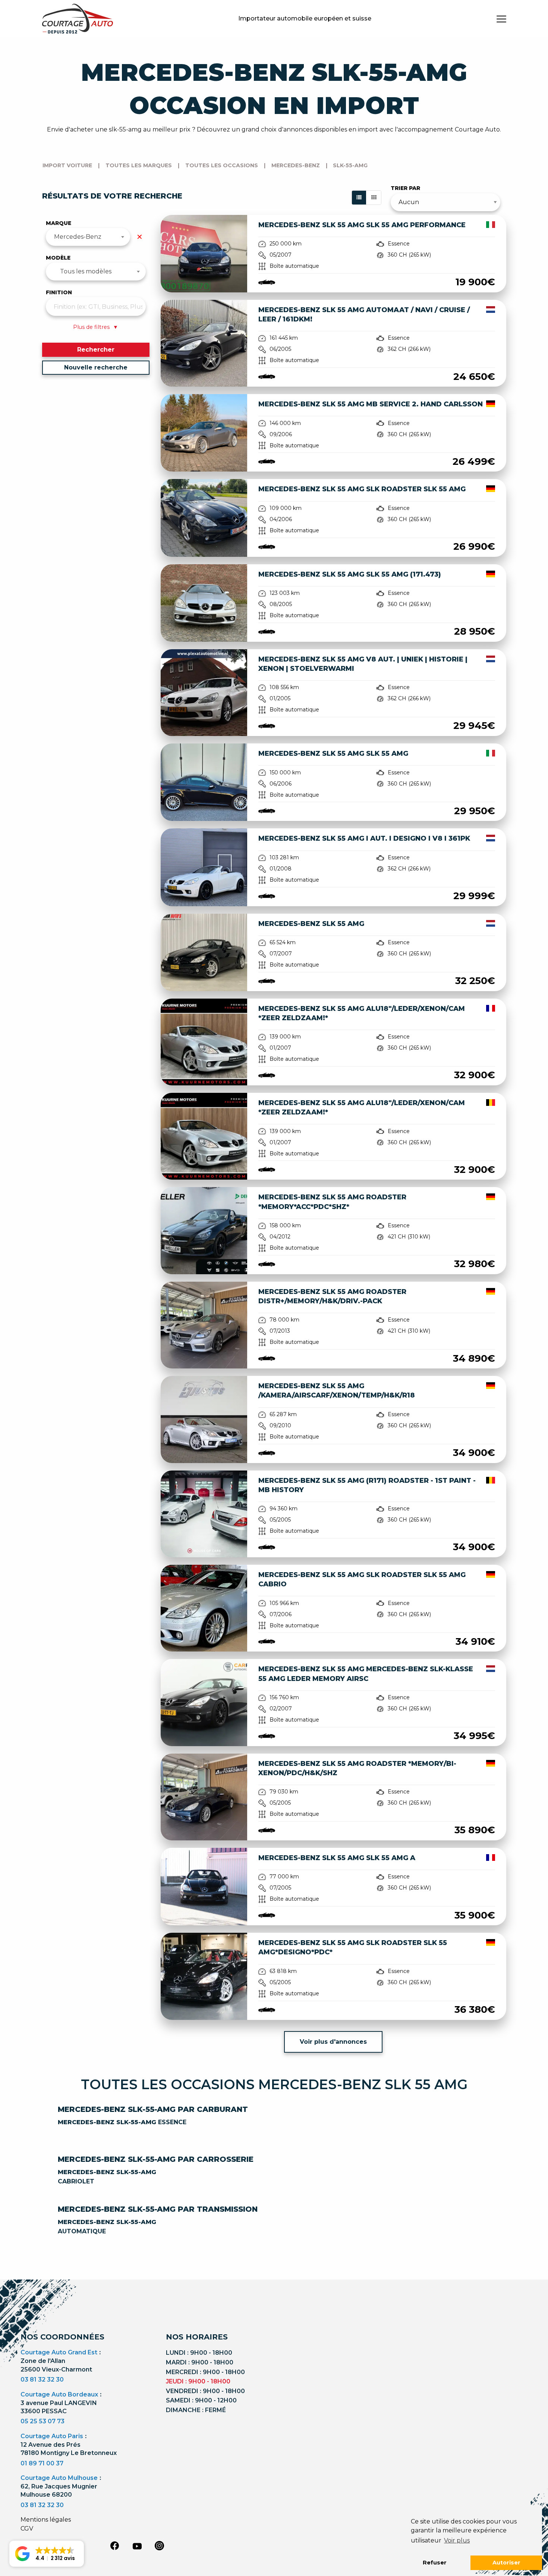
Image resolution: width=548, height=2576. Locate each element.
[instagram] (160, 2545)
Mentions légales (46, 2520)
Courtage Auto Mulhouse (59, 2478)
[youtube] (137, 2546)
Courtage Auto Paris (52, 2436)
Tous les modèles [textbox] (86, 271)
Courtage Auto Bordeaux (59, 2394)
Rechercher (96, 350)
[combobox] (88, 237)
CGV (27, 2529)
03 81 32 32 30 (42, 2380)
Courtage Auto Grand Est (59, 2352)
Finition (59, 292)
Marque (59, 223)
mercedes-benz (296, 165)
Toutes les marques (139, 165)
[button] (47, 2554)
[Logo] (78, 19)
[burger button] (501, 19)
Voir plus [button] (457, 2540)
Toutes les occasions (222, 165)
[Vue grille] (374, 198)
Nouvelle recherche (96, 367)
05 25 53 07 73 (42, 2421)
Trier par (405, 188)
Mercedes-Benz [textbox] (78, 237)
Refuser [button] (435, 2563)
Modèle (58, 258)
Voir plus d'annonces (333, 2042)
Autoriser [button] (506, 2563)
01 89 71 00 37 (42, 2463)
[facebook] (115, 2545)
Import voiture (67, 165)
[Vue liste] (359, 198)
